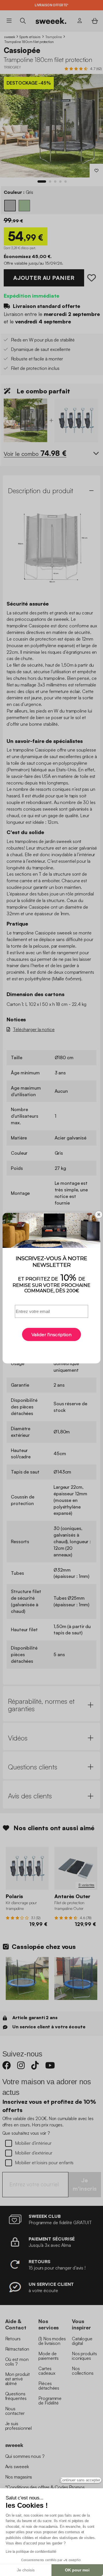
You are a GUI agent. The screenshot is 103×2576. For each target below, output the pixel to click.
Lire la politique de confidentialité (31, 2552)
